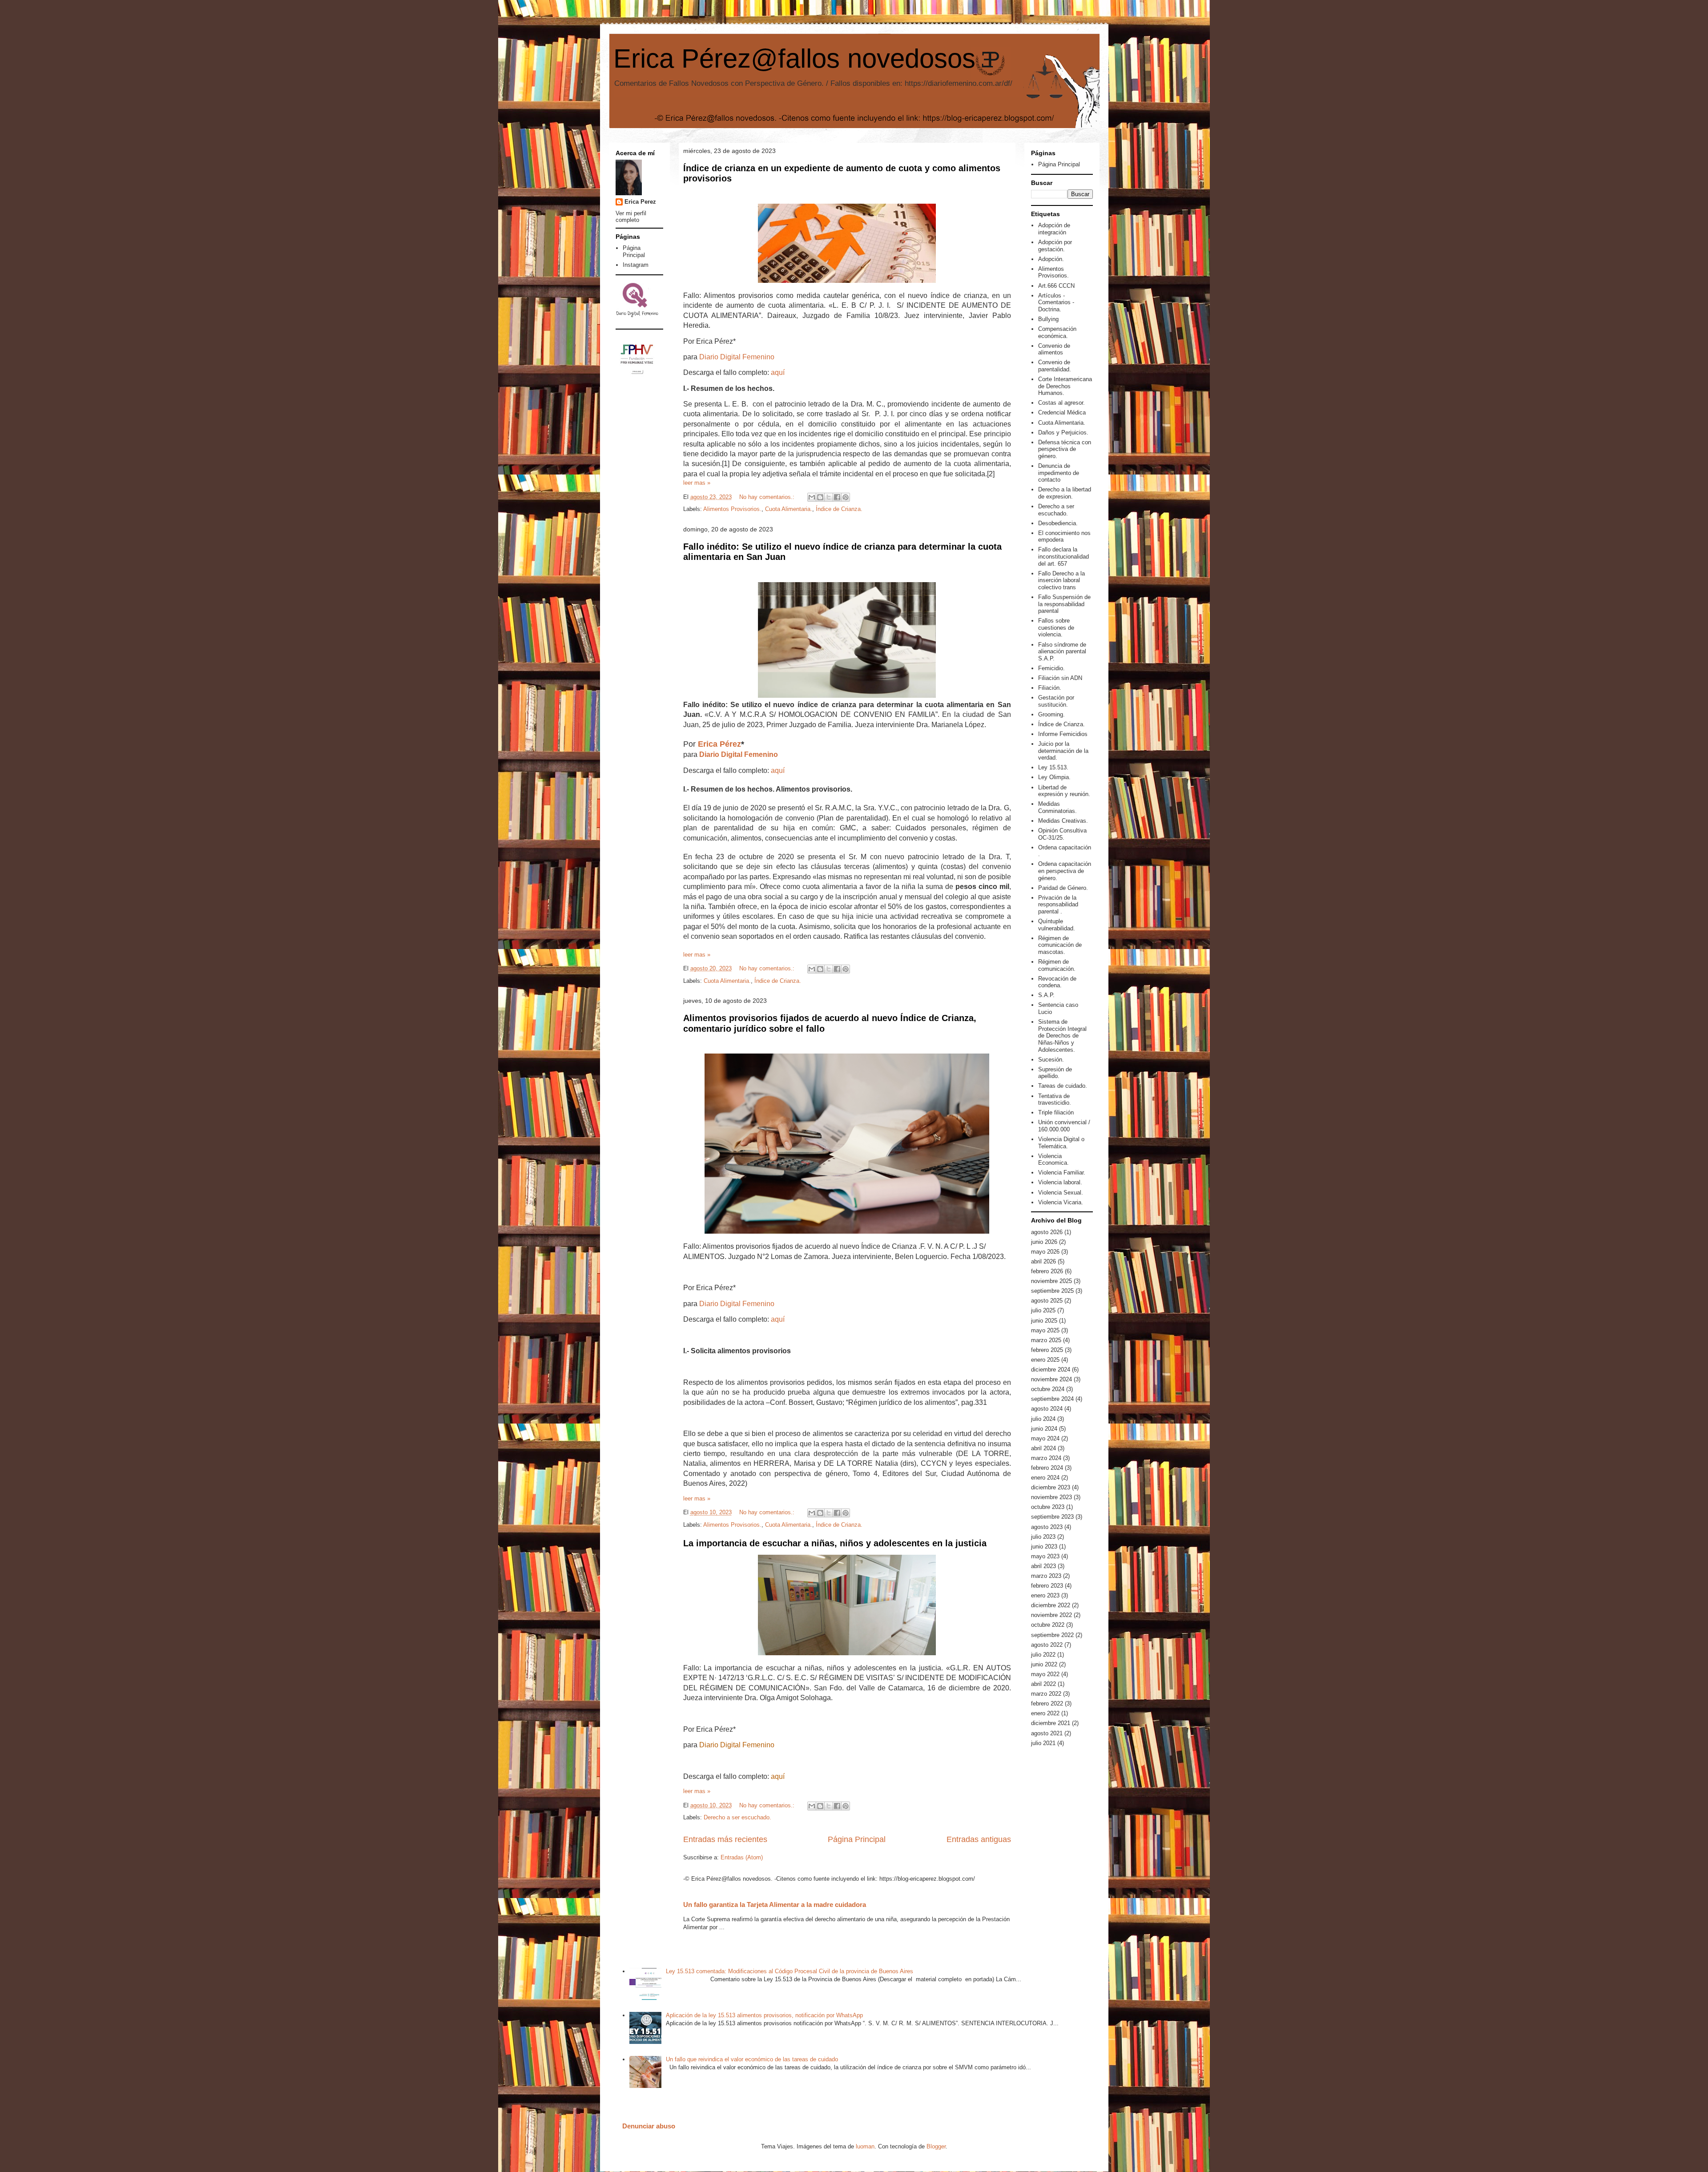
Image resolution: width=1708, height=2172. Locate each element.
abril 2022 (1043, 1684)
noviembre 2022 (1051, 1615)
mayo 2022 (1045, 1674)
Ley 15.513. (1053, 767)
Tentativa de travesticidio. (1055, 1100)
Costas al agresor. (1061, 403)
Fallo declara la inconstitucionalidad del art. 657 (1063, 556)
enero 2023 (1045, 1595)
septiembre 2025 (1052, 1291)
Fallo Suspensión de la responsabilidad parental (1064, 604)
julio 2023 (1043, 1537)
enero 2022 (1045, 1713)
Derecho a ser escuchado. (737, 1817)
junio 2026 (1044, 1242)
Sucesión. (1051, 1060)
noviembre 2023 (1051, 1497)
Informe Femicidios (1063, 734)
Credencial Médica (1062, 412)
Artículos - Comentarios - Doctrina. (1056, 302)
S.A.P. (1046, 995)
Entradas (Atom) (742, 1857)
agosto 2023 (1047, 1527)
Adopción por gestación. (1055, 246)
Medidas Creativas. (1063, 821)
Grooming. (1051, 714)
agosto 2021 (1047, 1733)
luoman (865, 2146)
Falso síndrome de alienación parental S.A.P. (1062, 652)
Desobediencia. (1058, 523)
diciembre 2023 (1051, 1487)
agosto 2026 (1047, 1232)
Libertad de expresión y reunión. (1064, 791)
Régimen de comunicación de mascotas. (1060, 945)
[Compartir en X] (829, 497)
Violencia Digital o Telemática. (1061, 1143)
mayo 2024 (1045, 1438)
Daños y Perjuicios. (1063, 432)
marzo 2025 (1046, 1340)
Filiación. (1050, 688)
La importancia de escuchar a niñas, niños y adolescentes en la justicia (835, 1543)
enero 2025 (1045, 1360)
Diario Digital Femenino (737, 357)
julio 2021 (1043, 1743)
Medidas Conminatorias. (1057, 807)
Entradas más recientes (725, 1839)
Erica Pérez (719, 744)
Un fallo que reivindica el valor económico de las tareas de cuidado (752, 2059)
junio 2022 (1044, 1664)
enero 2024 (1045, 1478)
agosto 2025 (1047, 1301)
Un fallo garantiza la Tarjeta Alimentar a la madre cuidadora (775, 1905)
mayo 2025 (1045, 1330)
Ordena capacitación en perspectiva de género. (1065, 871)
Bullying (1048, 319)
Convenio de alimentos (1054, 349)
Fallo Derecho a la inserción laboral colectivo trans (1061, 580)
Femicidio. (1051, 668)
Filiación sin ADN (1060, 678)
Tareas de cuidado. (1063, 1086)
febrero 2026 (1047, 1271)
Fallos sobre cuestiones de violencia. (1056, 627)
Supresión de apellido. (1055, 1073)
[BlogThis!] (820, 497)
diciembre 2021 (1051, 1723)
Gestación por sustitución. (1056, 701)
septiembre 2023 (1052, 1517)
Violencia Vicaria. (1061, 1202)
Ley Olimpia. (1054, 777)
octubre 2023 (1048, 1507)
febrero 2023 (1047, 1586)
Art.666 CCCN (1056, 286)
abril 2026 (1043, 1261)
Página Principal (857, 1839)
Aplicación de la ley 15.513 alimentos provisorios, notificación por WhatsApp (764, 2015)
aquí (778, 372)
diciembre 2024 (1051, 1370)
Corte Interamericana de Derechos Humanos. (1065, 386)
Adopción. (1051, 259)
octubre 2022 (1048, 1625)
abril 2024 (1043, 1448)
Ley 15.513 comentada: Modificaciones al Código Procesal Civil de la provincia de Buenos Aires (790, 1971)
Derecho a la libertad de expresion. (1065, 493)
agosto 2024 (1047, 1409)
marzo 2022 (1046, 1694)
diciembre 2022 (1051, 1605)
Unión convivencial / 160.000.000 (1064, 1126)
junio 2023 (1044, 1547)
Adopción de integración (1054, 229)
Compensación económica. (1057, 332)
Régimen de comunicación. (1057, 965)
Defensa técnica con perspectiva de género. (1065, 449)
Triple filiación (1056, 1112)
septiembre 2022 (1052, 1635)
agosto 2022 (1047, 1645)
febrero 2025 (1047, 1350)
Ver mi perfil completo (631, 217)
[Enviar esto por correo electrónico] (812, 497)
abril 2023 (1043, 1566)
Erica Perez (640, 202)
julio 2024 (1043, 1419)
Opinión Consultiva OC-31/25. (1062, 834)
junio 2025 (1044, 1321)
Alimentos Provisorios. (732, 509)
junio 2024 (1044, 1429)
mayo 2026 (1045, 1252)
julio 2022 (1043, 1655)
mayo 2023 (1045, 1556)
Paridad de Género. (1063, 888)
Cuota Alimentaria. (789, 509)
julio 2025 (1043, 1310)
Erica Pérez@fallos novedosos (794, 58)
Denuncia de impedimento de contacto (1059, 473)
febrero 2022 (1047, 1703)
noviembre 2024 (1051, 1379)
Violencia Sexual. (1061, 1193)
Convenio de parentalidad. (1055, 366)
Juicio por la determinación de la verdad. (1063, 751)
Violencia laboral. (1060, 1182)
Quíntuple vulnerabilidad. (1057, 925)
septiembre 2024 (1052, 1399)
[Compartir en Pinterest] (846, 497)
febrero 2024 (1047, 1468)
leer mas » (697, 483)
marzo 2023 (1046, 1576)
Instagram (636, 265)
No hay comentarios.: (768, 497)
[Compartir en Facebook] (837, 497)
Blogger (936, 2146)
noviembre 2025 (1051, 1281)
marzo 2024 (1046, 1458)
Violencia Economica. (1053, 1160)
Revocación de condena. (1057, 982)
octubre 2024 (1048, 1389)
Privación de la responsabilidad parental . (1058, 905)
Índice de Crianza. (839, 509)
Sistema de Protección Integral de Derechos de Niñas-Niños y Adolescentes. (1062, 1036)
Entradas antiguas (979, 1839)
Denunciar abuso (649, 2126)
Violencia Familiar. (1062, 1172)
